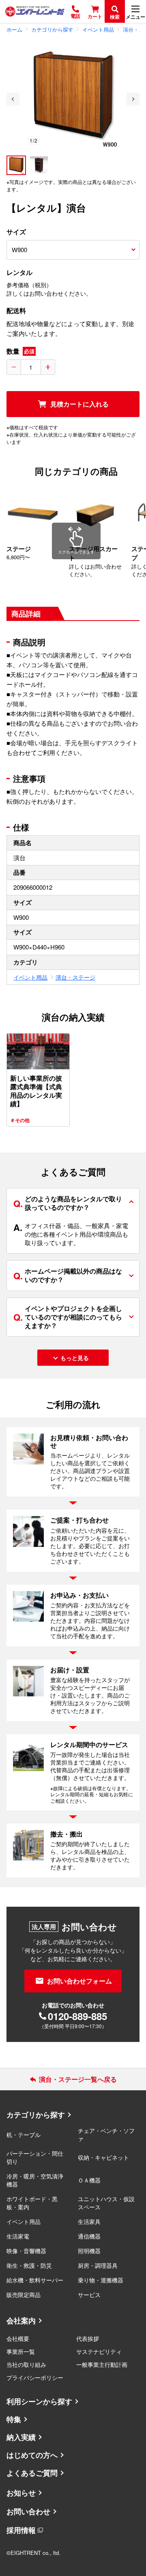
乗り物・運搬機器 (101, 2280)
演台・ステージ (75, 977)
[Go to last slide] (13, 99)
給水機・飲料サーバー (35, 2280)
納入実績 (21, 2437)
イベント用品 (30, 977)
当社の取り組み (26, 2364)
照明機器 (89, 2251)
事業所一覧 (21, 2351)
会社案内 (21, 2321)
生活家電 (18, 2236)
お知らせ (21, 2493)
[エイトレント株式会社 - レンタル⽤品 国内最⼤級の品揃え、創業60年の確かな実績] (35, 11)
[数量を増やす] (48, 367)
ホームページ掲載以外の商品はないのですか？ (68, 1275)
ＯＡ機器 (89, 2180)
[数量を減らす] (14, 367)
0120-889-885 (77, 2016)
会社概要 (18, 2338)
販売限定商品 (24, 2295)
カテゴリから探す (36, 2115)
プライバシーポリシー (35, 2377)
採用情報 (21, 2530)
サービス (89, 2295)
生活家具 (89, 2221)
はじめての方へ (32, 2455)
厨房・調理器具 (98, 2265)
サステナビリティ (99, 2351)
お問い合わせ (28, 2511)
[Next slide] (133, 99)
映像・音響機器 (26, 2251)
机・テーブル (24, 2135)
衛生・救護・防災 (29, 2265)
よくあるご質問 (32, 2473)
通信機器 (89, 2236)
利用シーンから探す (39, 2401)
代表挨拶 (88, 2338)
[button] (16, 165)
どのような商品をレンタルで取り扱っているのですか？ (68, 1203)
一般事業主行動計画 (102, 2364)
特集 (14, 2419)
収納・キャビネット (103, 2157)
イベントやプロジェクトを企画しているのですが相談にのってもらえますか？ (68, 1317)
